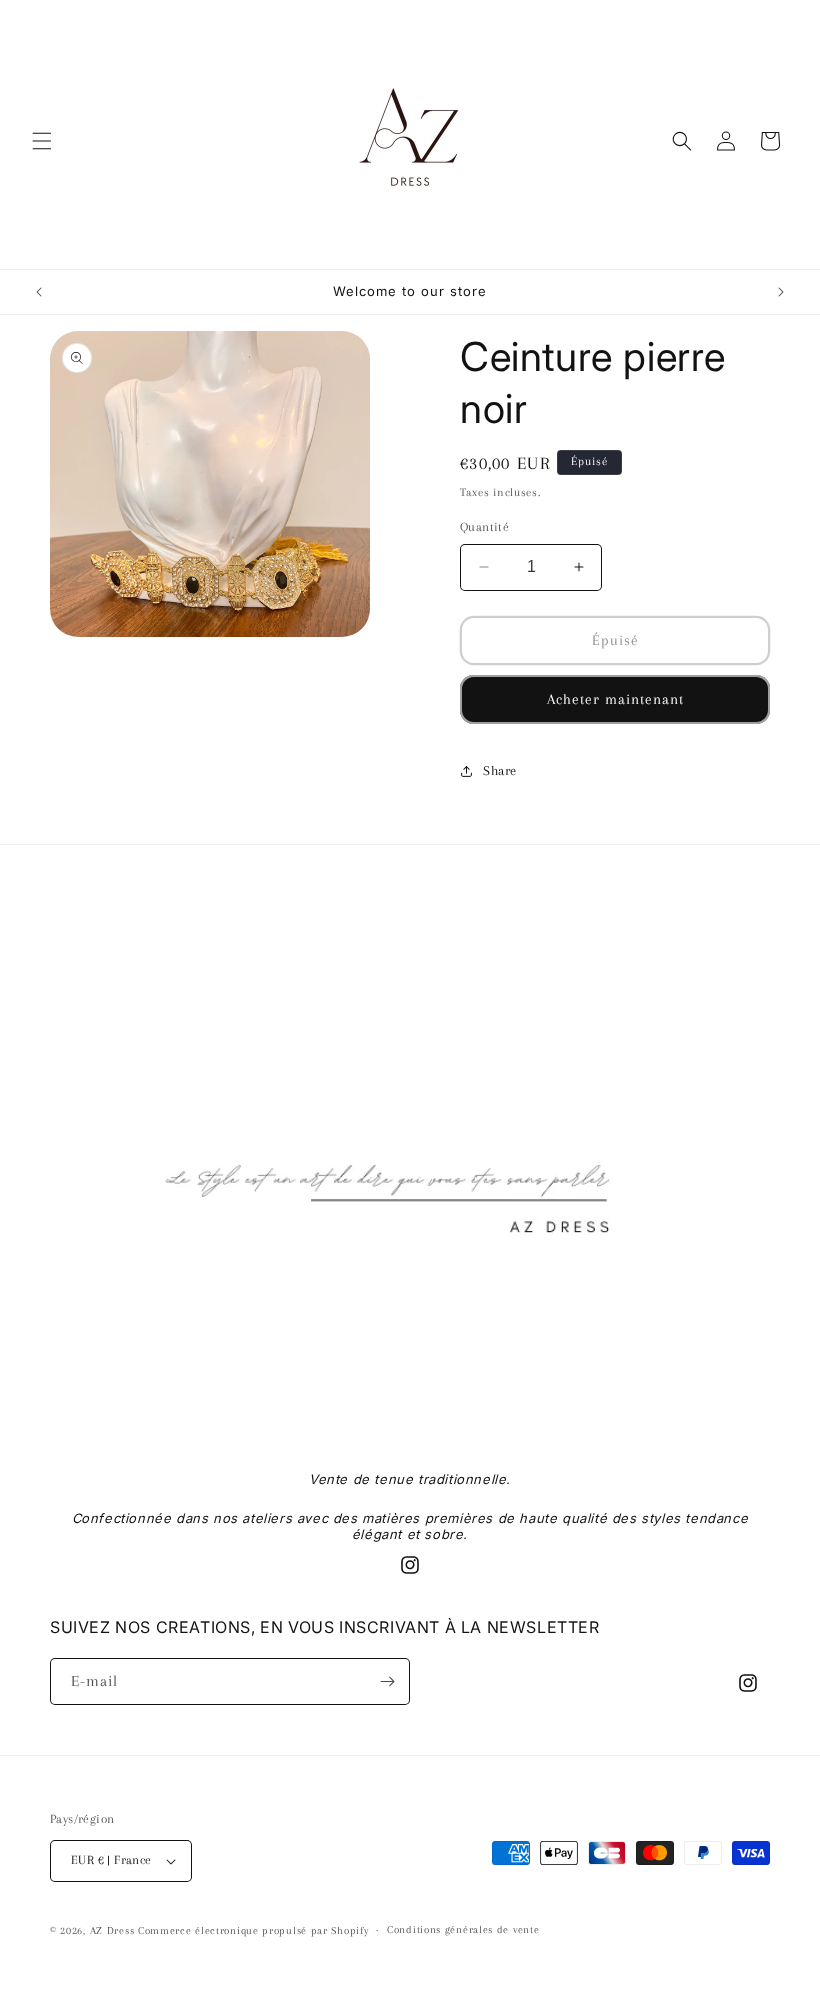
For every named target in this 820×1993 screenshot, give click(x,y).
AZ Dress (112, 1930)
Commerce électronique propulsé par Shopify (253, 1930)
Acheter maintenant (615, 699)
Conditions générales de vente (463, 1929)
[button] (42, 141)
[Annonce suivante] (781, 292)
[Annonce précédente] (39, 292)
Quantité (484, 527)
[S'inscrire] (387, 1681)
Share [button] (500, 770)
